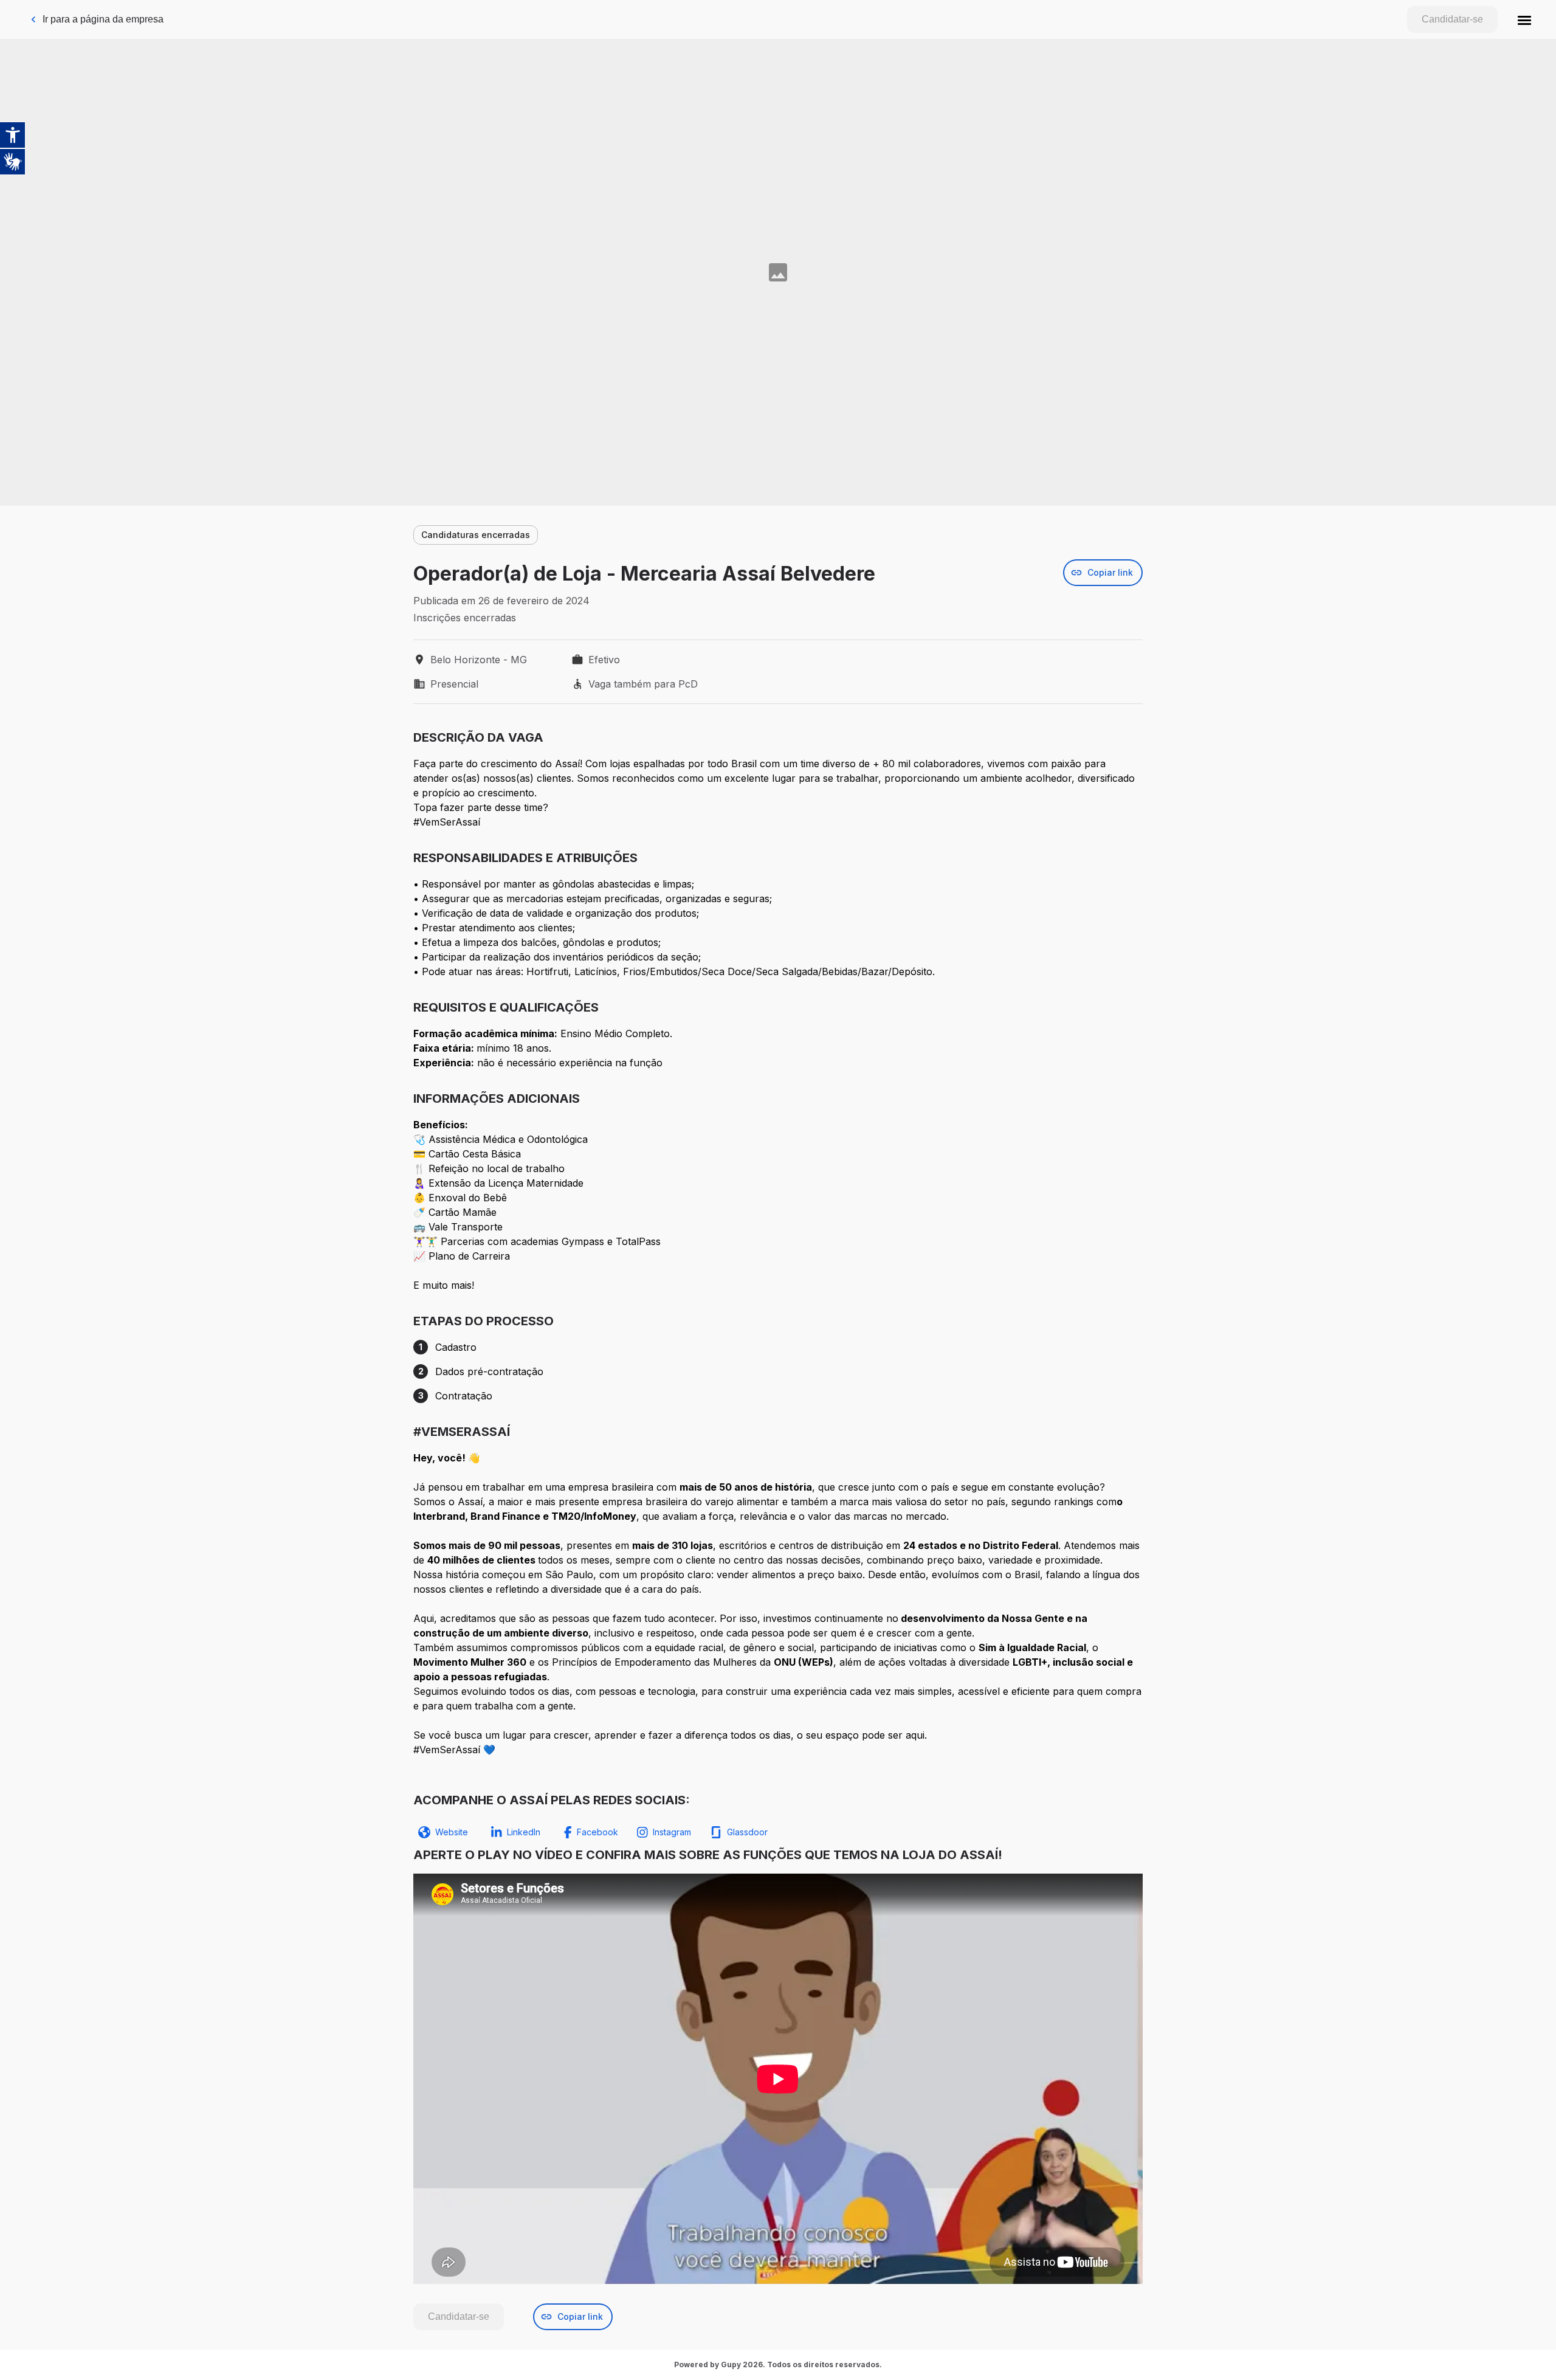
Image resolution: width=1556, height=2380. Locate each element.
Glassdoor (747, 1832)
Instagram (672, 1832)
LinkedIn (524, 1832)
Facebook (597, 1832)
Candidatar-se (1452, 19)
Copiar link (1110, 572)
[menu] (1524, 19)
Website (452, 1832)
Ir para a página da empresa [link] (103, 19)
